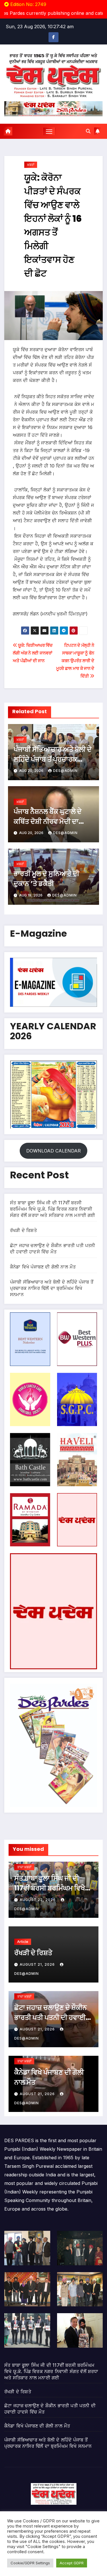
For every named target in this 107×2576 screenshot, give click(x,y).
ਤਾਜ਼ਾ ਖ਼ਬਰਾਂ (24, 1867)
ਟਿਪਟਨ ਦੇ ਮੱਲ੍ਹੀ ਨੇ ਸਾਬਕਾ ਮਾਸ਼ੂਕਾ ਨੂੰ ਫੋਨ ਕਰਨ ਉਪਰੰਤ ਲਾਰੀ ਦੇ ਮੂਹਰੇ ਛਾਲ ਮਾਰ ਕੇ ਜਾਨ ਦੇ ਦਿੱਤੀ (75, 661)
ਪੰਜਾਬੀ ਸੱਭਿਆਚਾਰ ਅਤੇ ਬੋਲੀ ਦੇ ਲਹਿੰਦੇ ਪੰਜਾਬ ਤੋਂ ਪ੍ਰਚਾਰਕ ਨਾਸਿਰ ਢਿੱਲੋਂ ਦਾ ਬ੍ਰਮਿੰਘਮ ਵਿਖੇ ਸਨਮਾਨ (52, 1288)
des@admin (65, 771)
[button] (88, 131)
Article (23, 1942)
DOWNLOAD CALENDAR (53, 1151)
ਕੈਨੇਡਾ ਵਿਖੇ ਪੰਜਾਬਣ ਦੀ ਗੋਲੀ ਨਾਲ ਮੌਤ (43, 1267)
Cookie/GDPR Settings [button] (30, 2563)
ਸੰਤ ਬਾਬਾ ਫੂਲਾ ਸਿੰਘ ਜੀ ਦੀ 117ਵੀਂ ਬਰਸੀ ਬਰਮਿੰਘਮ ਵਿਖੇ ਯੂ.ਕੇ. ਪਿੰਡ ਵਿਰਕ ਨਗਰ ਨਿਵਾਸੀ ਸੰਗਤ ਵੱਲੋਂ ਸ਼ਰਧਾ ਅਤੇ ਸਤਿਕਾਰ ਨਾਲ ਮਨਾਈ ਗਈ (53, 1209)
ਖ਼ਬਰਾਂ (31, 165)
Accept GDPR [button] (72, 2563)
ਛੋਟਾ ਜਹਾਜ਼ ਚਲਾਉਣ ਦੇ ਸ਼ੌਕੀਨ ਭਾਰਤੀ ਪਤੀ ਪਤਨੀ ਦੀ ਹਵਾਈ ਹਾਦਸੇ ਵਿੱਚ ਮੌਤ (51, 2017)
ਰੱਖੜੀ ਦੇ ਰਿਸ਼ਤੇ (23, 1230)
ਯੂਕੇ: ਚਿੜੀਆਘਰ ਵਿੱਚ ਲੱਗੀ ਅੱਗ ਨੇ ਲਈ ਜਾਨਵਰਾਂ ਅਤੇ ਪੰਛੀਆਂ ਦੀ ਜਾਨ (33, 653)
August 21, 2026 (38, 1964)
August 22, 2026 (38, 1900)
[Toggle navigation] (49, 131)
